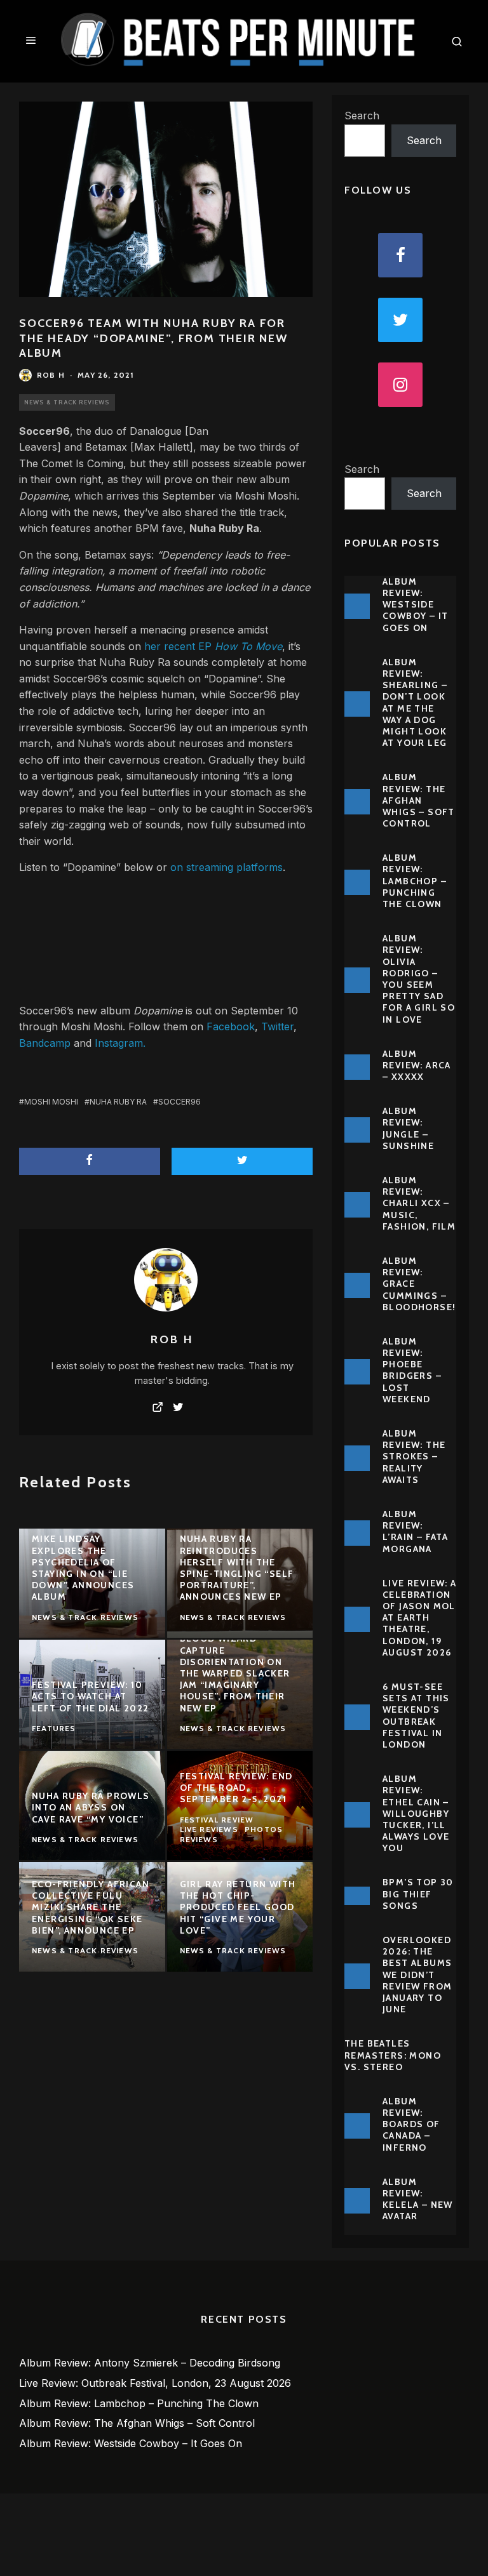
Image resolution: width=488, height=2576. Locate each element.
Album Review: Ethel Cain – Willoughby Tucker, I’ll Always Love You (416, 1813)
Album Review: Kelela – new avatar (418, 2199)
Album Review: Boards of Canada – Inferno (411, 2124)
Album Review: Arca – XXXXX (417, 1065)
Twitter (277, 1026)
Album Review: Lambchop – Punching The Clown (415, 881)
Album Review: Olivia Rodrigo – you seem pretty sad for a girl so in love (419, 979)
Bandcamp (45, 1043)
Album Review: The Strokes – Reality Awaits (414, 1457)
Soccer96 (44, 431)
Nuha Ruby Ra (224, 528)
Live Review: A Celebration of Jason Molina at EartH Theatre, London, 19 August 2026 (427, 1618)
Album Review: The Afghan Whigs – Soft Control (419, 800)
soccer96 (180, 1102)
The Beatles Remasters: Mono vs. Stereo (393, 2055)
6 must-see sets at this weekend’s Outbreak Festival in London (416, 1716)
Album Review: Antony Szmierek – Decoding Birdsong (150, 2363)
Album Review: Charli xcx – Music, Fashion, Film (419, 1203)
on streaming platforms (227, 867)
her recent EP (213, 646)
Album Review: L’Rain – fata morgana (415, 1531)
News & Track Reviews (67, 402)
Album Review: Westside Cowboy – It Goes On (415, 605)
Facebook (231, 1026)
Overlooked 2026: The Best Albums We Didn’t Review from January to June (417, 1975)
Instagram (119, 1043)
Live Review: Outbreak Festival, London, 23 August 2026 (155, 2383)
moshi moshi (51, 1102)
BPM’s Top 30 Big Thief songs (418, 1894)
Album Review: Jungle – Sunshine (408, 1128)
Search (362, 116)
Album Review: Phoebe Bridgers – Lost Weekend (412, 1370)
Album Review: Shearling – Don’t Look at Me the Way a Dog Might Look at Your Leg (415, 702)
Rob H (51, 375)
